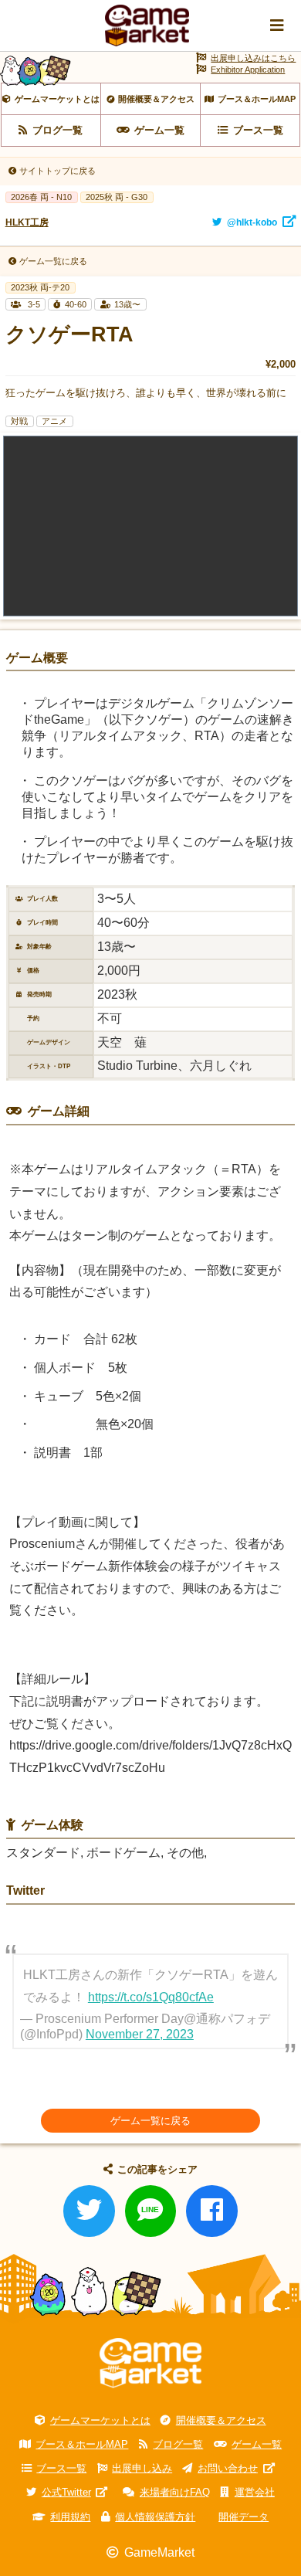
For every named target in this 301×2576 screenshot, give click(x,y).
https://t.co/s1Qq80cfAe (151, 1997)
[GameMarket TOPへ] (150, 2363)
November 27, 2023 (140, 2034)
